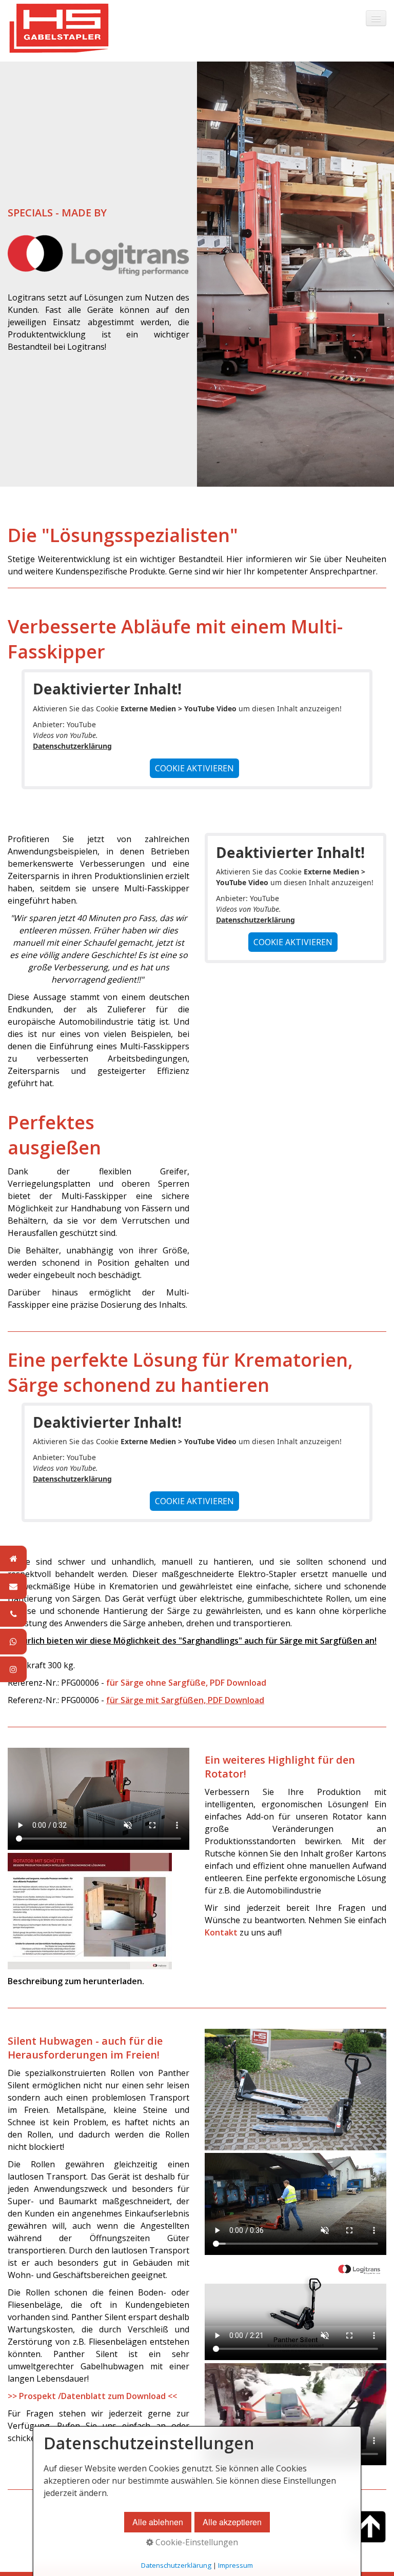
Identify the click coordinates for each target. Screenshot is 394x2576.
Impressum (235, 2565)
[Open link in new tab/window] (90, 1911)
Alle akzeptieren (232, 2522)
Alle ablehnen (158, 2522)
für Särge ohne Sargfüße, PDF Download (186, 1683)
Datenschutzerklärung (72, 746)
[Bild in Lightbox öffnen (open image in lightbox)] (295, 2089)
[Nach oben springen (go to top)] (370, 2527)
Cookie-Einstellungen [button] (196, 2542)
